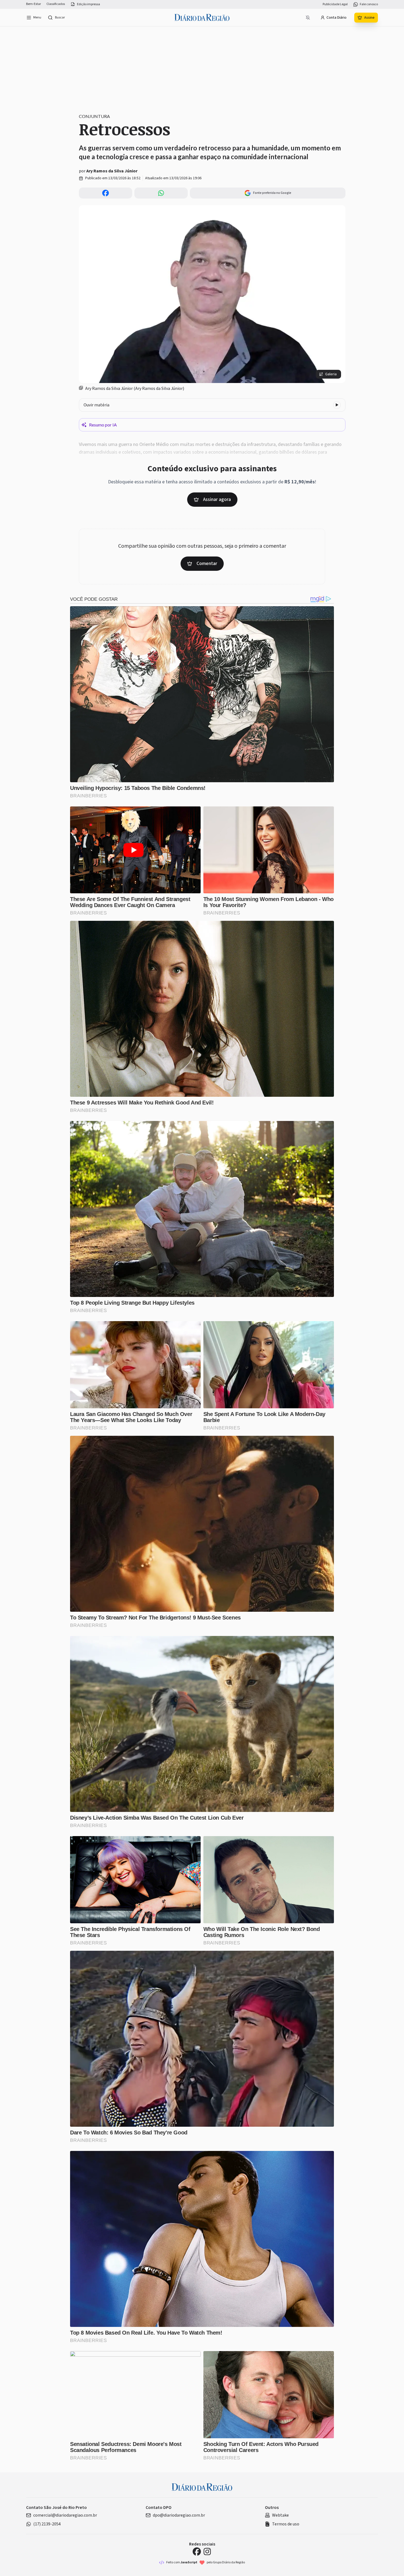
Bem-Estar (34, 4)
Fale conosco (369, 4)
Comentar (207, 564)
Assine (369, 18)
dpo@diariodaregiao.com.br (179, 2515)
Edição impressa (88, 4)
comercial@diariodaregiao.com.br (65, 2515)
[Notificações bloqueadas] (308, 18)
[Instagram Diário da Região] (207, 2552)
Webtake (280, 2515)
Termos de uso (286, 2524)
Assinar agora (217, 499)
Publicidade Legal (335, 4)
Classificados (56, 4)
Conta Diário (337, 18)
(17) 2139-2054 (47, 2524)
